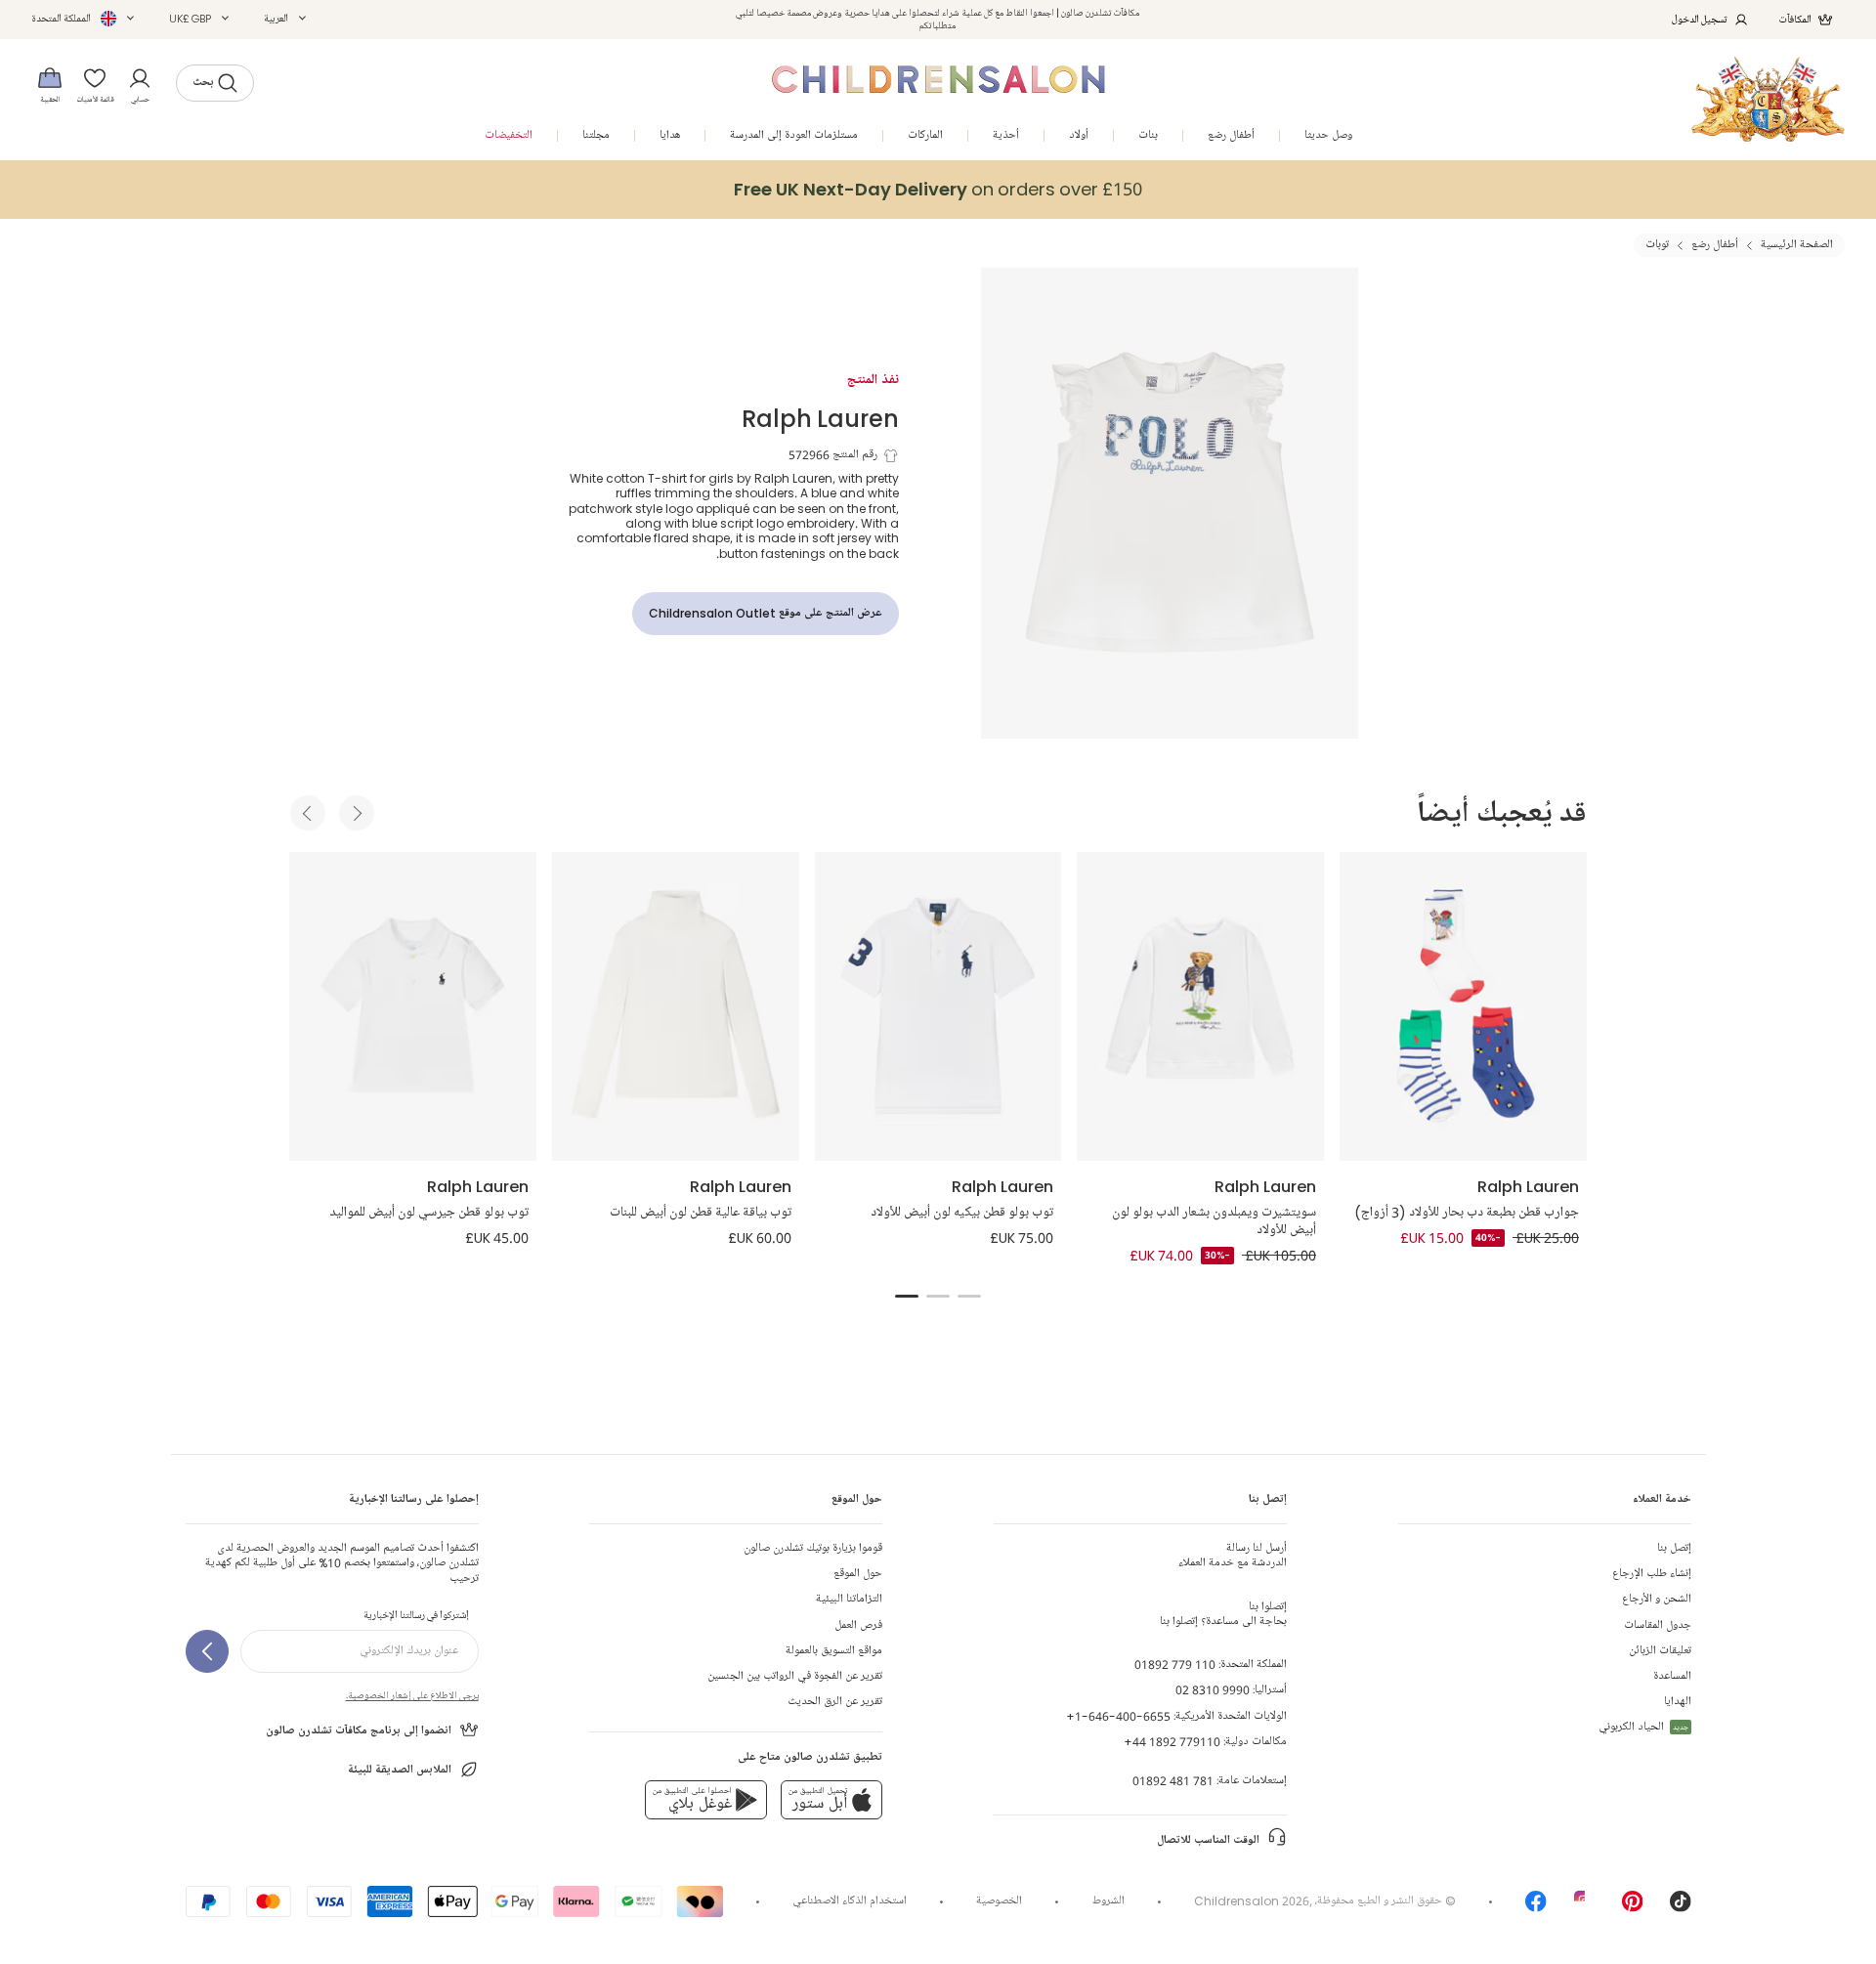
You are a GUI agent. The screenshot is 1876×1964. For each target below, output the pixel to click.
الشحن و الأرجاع (1657, 1599)
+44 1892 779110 (1172, 1742)
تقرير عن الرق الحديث (835, 1702)
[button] (285, 19)
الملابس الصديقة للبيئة (400, 1770)
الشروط (1109, 1901)
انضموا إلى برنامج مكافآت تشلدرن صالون (359, 1731)
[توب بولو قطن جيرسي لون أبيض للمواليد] (413, 1006)
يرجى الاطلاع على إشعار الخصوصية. (412, 1695)
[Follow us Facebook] (1536, 1908)
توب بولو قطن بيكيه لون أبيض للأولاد (962, 1213)
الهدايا (1678, 1702)
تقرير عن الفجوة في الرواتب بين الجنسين (795, 1676)
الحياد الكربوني (1643, 1727)
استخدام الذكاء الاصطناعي (850, 1901)
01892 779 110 (1175, 1665)
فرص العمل (858, 1625)
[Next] (357, 813)
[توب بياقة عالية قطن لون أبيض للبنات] (676, 1006)
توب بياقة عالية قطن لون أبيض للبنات (701, 1213)
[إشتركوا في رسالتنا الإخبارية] (207, 1651)
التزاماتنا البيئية (849, 1599)
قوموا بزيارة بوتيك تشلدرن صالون (813, 1548)
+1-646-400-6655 (1118, 1716)
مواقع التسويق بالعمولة (834, 1651)
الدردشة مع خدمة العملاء (1233, 1556)
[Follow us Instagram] (1585, 1908)
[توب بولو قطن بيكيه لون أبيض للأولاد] (938, 1006)
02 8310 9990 (1213, 1690)
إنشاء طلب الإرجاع (1652, 1574)
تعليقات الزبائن (1660, 1651)
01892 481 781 (1173, 1781)
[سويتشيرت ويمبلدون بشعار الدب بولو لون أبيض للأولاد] (1200, 1006)
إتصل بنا (1674, 1548)
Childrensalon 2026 (1252, 1901)
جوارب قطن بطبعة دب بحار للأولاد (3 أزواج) (1467, 1213)
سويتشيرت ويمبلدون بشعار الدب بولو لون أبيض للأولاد (1214, 1221)
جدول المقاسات (1658, 1625)
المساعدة (1672, 1676)
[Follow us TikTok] (1681, 1908)
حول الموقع (858, 1574)
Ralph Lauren (820, 418)
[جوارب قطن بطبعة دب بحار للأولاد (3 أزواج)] (1463, 1006)
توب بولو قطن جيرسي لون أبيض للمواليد (429, 1213)
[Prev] (308, 813)
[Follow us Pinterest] (1633, 1908)
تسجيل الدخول (1700, 19)
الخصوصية (999, 1901)
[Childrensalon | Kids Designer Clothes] (1768, 99)
